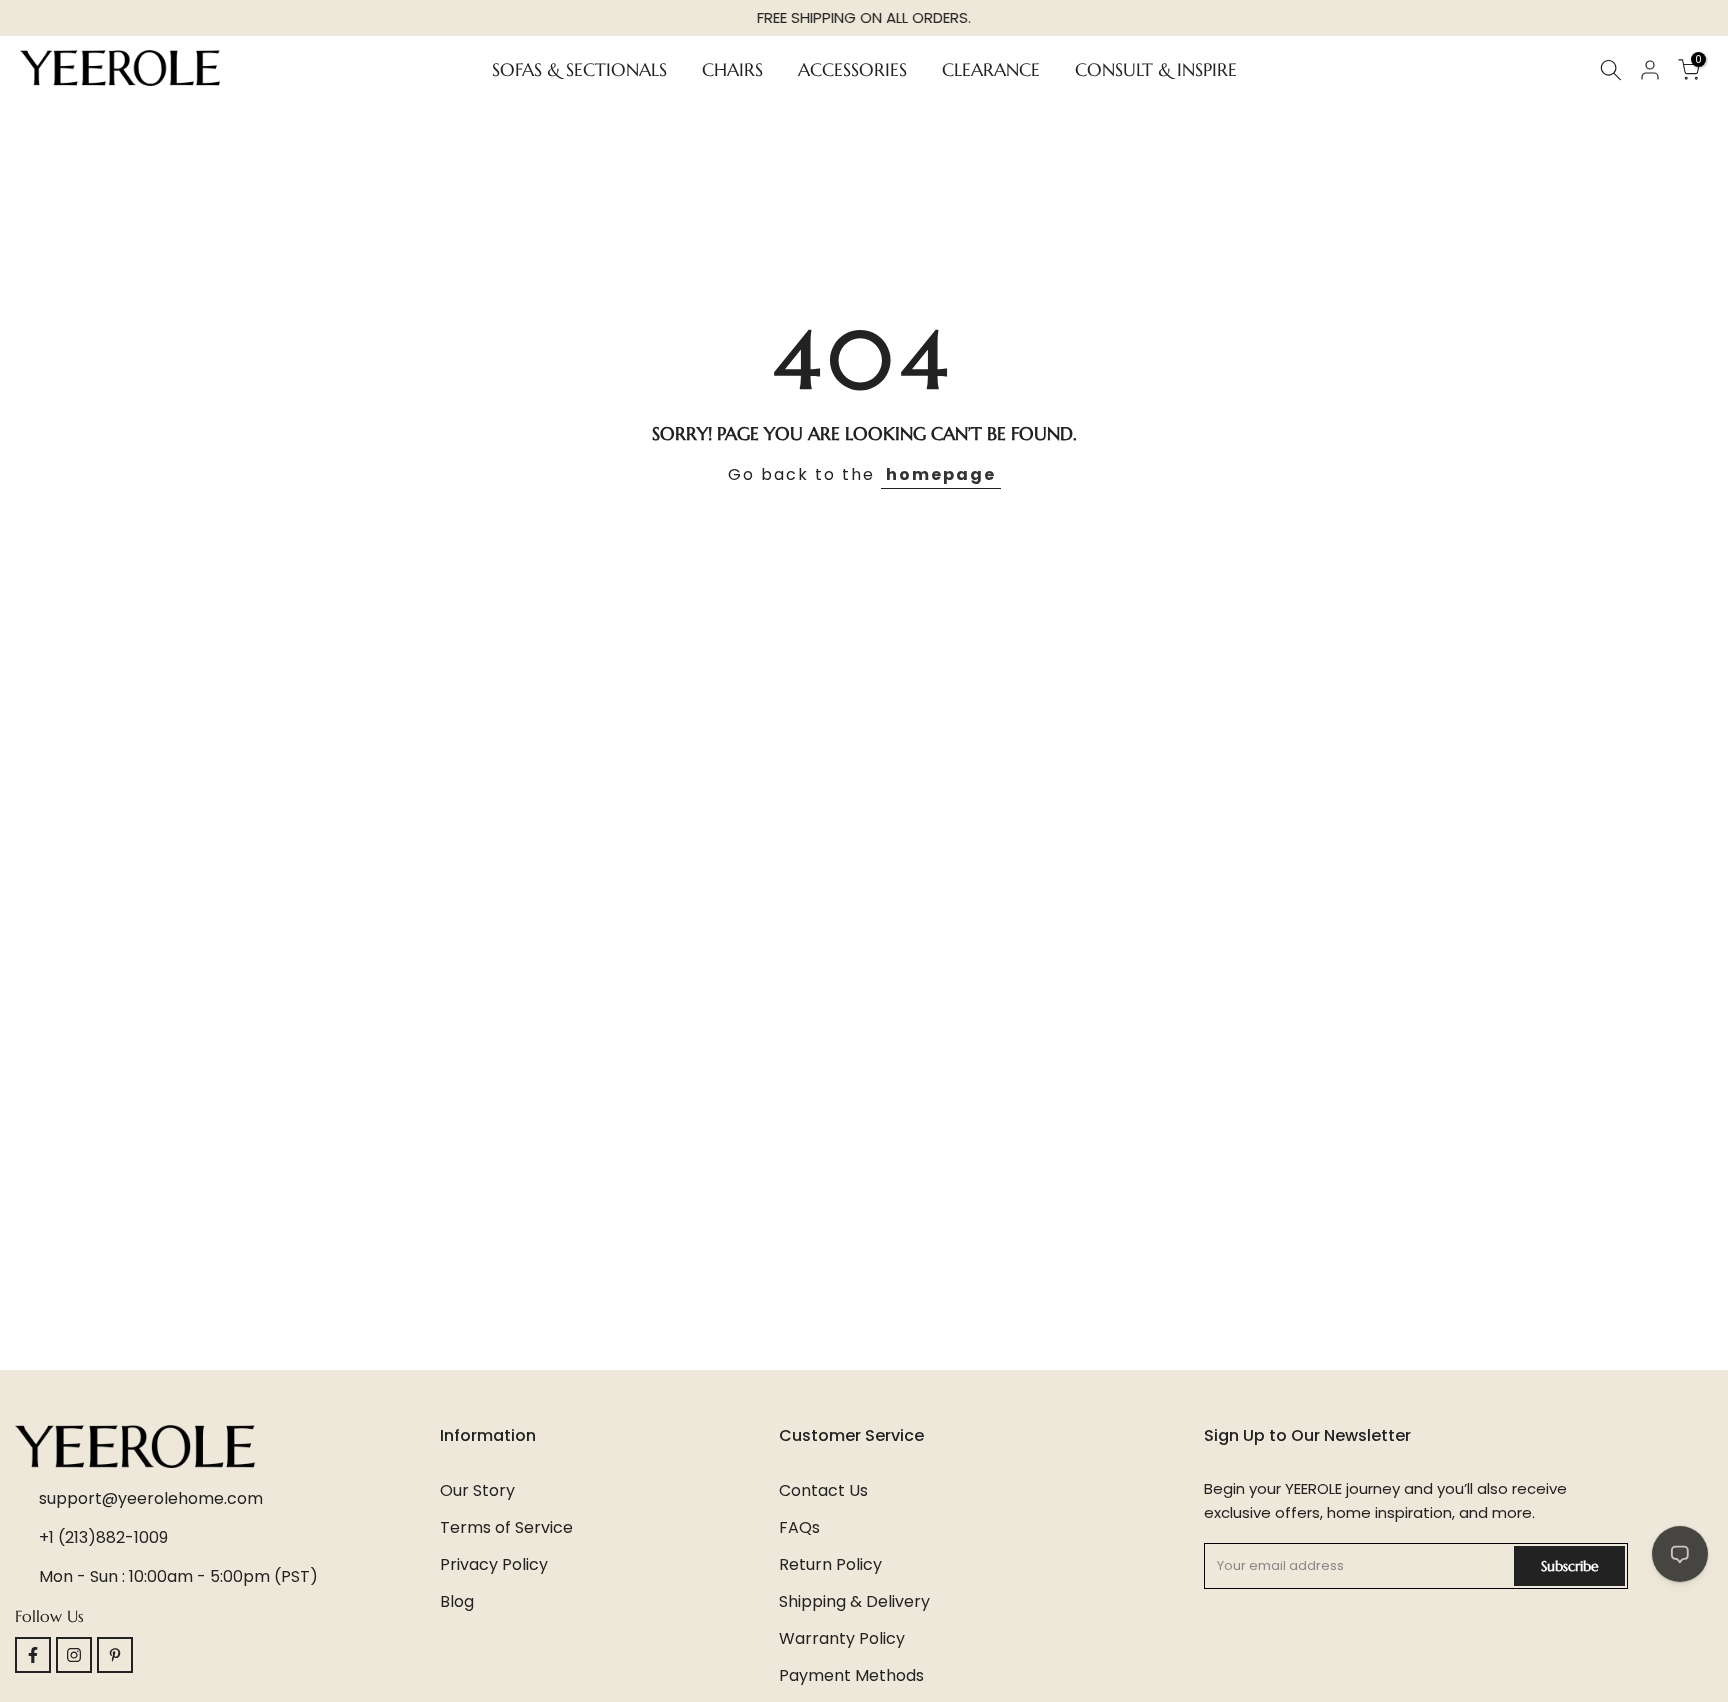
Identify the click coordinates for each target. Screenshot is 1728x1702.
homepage (941, 474)
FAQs (799, 1527)
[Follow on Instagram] (74, 1655)
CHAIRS (732, 68)
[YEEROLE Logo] (227, 1446)
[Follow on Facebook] (33, 1655)
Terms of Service (506, 1527)
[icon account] (1650, 70)
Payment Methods (851, 1675)
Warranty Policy (842, 1638)
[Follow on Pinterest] (115, 1655)
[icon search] (1611, 70)
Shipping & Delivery (854, 1601)
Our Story (477, 1490)
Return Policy (830, 1564)
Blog (457, 1601)
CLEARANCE (991, 68)
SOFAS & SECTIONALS (579, 68)
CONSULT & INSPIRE (1156, 68)
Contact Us (823, 1490)
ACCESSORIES (852, 68)
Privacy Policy (494, 1564)
